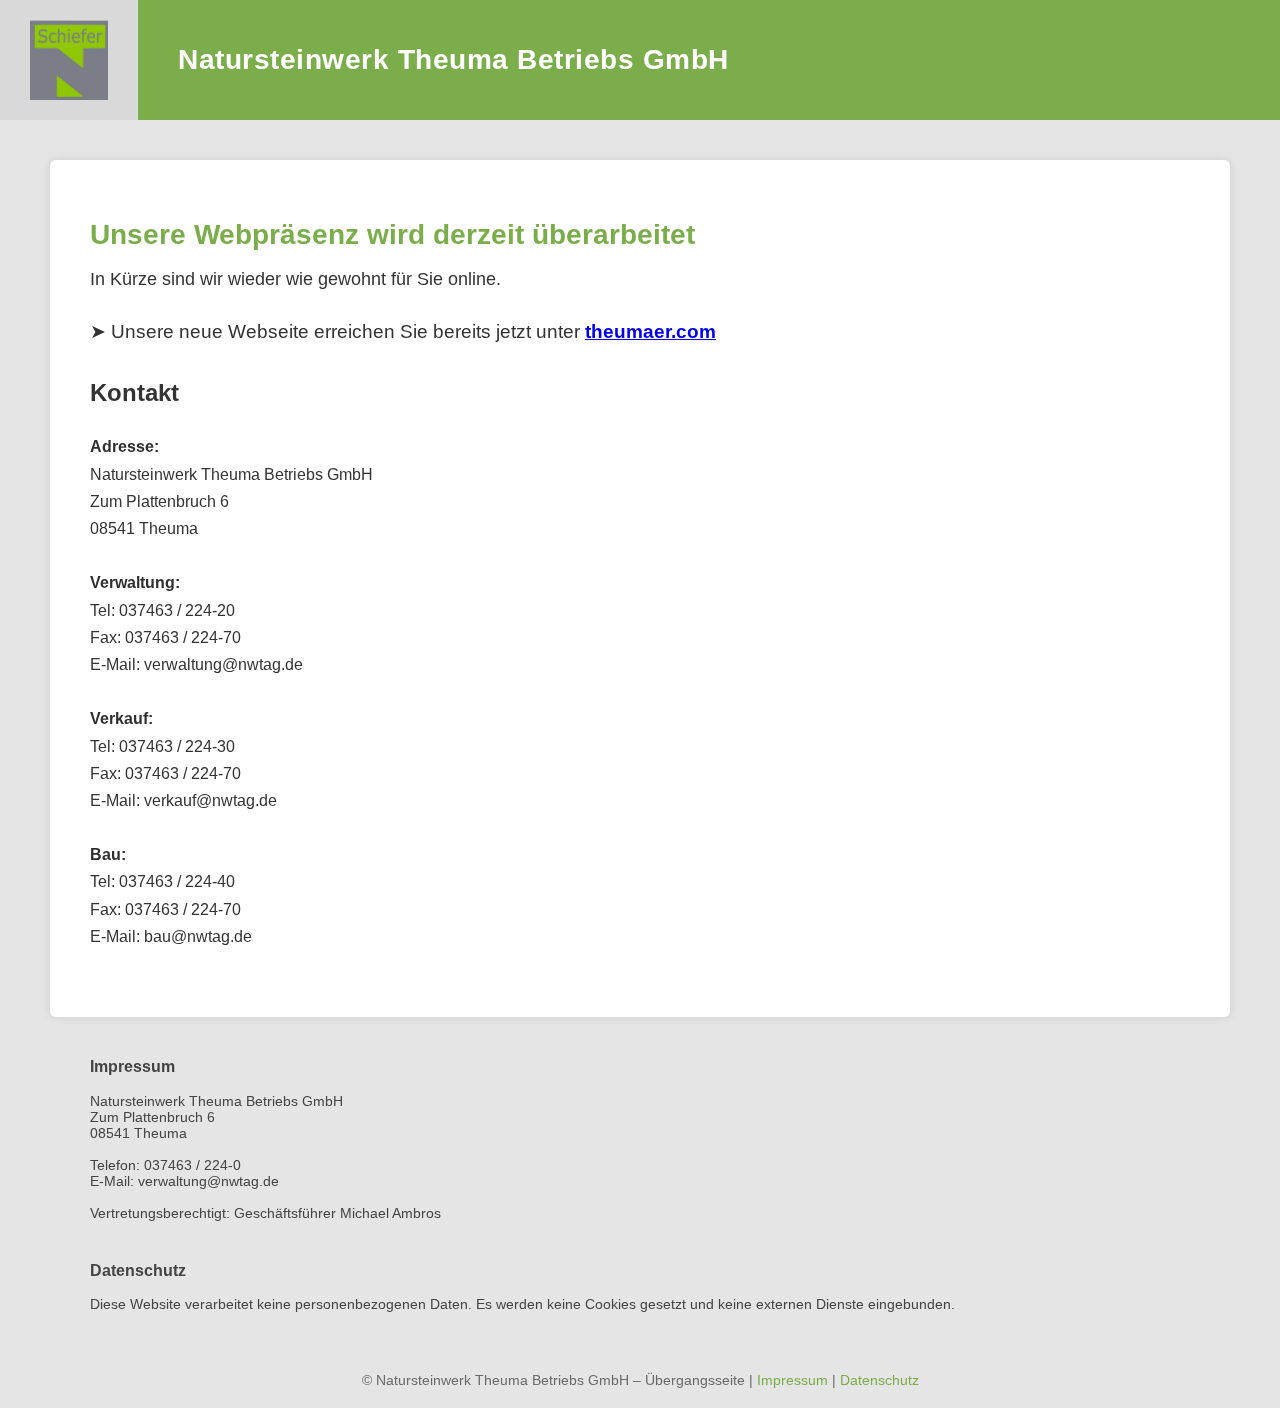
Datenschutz (879, 1380)
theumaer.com (650, 331)
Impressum (792, 1380)
